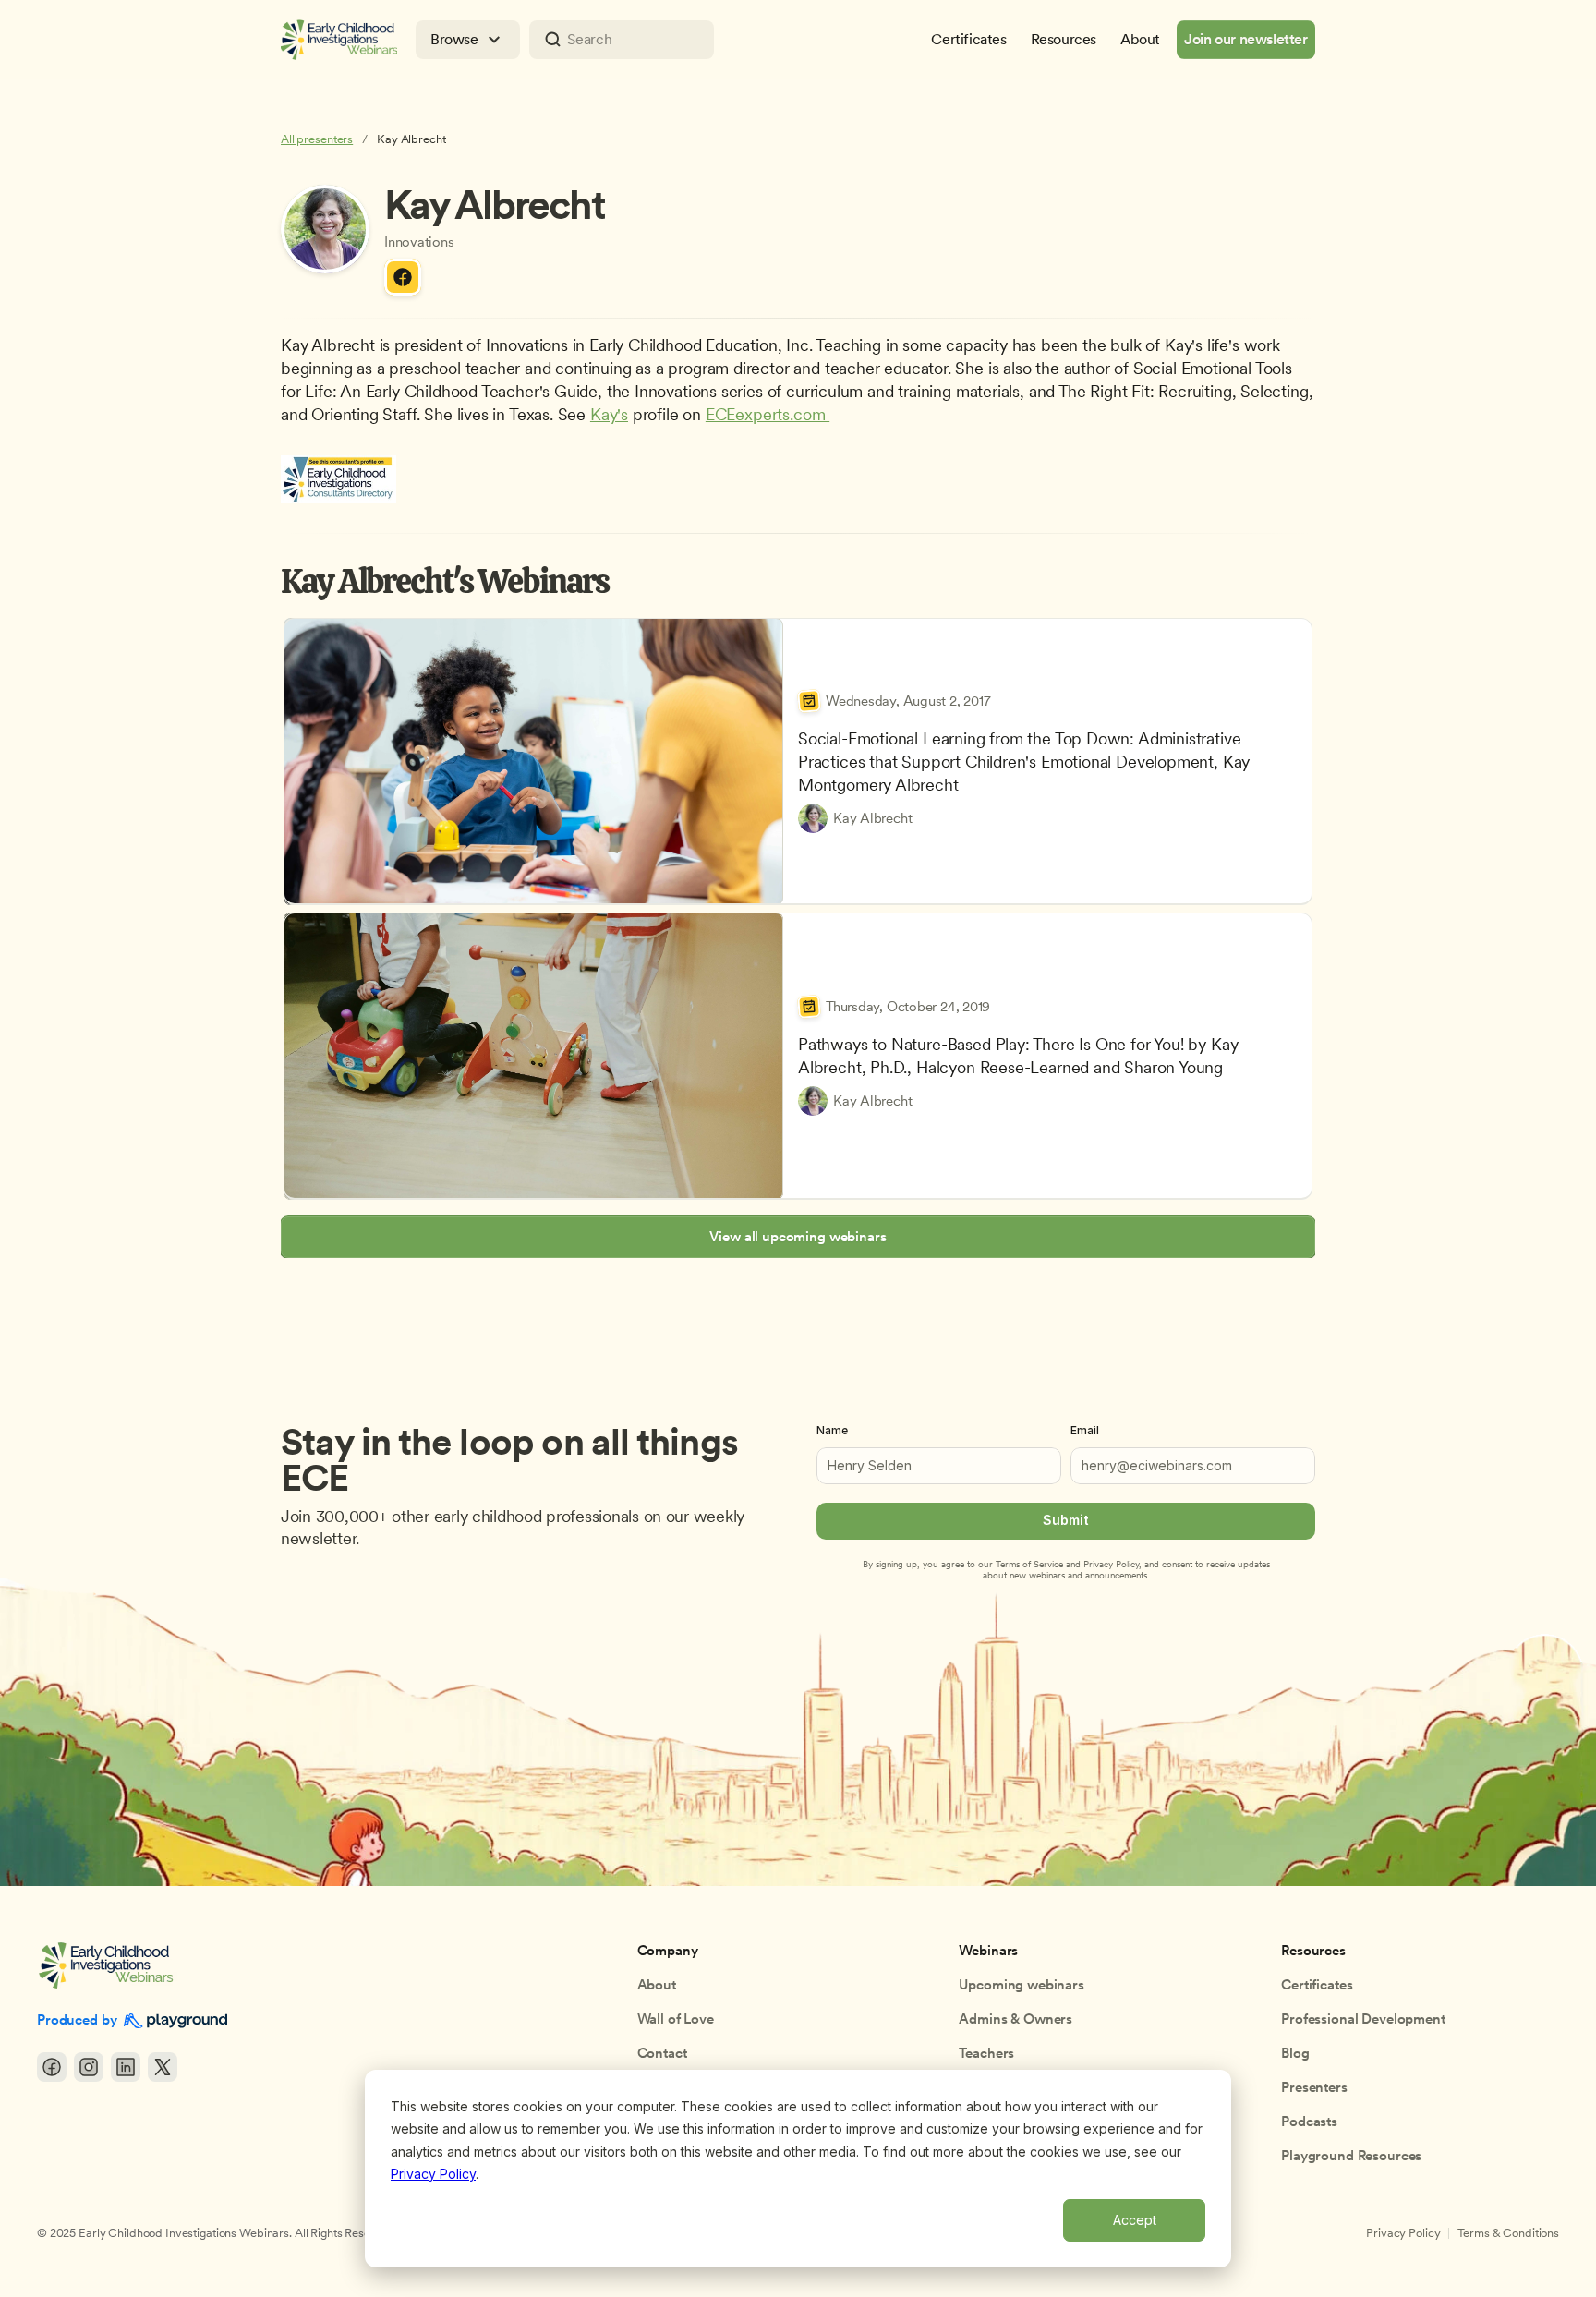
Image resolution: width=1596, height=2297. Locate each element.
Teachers (986, 2053)
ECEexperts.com (768, 414)
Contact (662, 2053)
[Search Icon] (622, 40)
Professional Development (1363, 2019)
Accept (1135, 2220)
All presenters (317, 139)
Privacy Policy (433, 2174)
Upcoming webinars (1021, 1985)
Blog (1295, 2053)
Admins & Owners (1016, 2019)
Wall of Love (676, 2019)
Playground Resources (1351, 2156)
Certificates (1317, 1985)
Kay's (609, 414)
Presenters (1314, 2087)
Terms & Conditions (1508, 2233)
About (657, 1985)
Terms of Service (1029, 1564)
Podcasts (1309, 2122)
